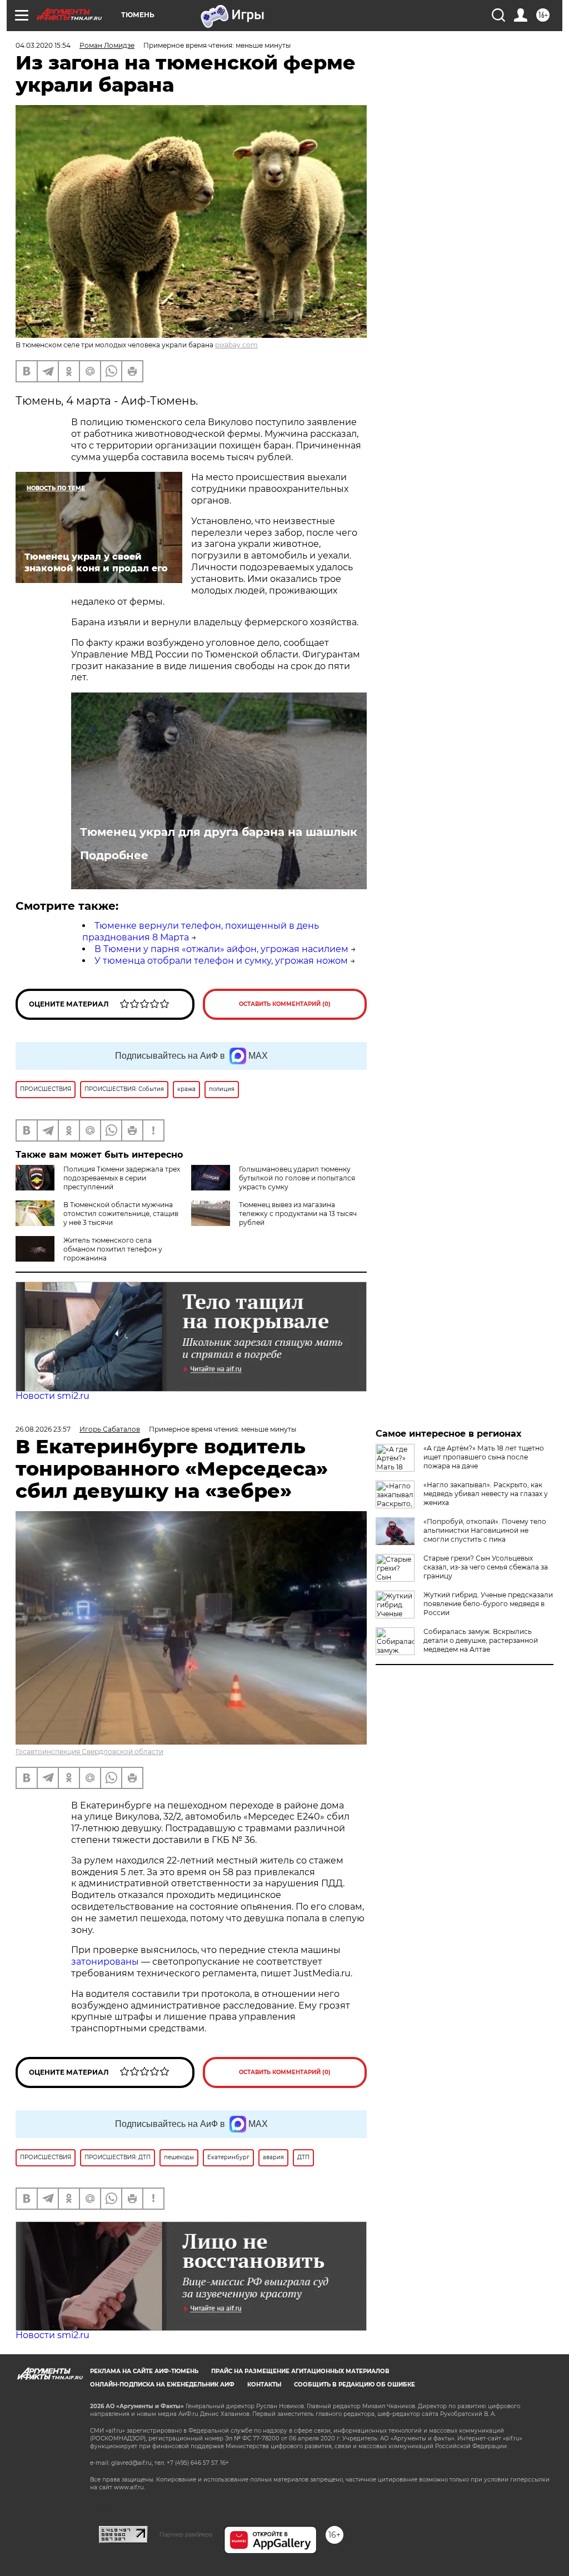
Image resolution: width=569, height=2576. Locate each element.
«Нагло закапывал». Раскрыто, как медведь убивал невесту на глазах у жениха (486, 1494)
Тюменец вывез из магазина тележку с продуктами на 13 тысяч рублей (298, 1214)
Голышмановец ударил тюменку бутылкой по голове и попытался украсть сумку (297, 1178)
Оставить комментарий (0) (285, 1004)
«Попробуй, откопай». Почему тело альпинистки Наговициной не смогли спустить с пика (485, 1530)
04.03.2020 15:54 (43, 45)
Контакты (264, 2385)
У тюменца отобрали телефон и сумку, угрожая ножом (221, 961)
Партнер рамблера (186, 2534)
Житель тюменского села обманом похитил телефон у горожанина (113, 1249)
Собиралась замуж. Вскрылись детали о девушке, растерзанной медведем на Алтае (481, 1640)
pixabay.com (236, 345)
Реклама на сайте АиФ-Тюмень (144, 2371)
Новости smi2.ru (53, 1396)
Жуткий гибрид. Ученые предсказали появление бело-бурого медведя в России (488, 1604)
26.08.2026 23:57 (43, 1429)
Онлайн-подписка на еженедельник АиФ (162, 2385)
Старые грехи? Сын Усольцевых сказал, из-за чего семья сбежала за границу (486, 1567)
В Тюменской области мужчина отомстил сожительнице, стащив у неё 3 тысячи (121, 1214)
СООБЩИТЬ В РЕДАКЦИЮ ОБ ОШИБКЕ (355, 2385)
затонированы (105, 1962)
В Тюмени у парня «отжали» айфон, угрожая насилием (221, 949)
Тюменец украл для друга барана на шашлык (219, 832)
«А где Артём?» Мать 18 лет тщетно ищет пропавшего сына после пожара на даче (484, 1457)
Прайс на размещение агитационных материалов (300, 2371)
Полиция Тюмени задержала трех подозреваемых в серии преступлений (122, 1178)
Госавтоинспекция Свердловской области (89, 1752)
